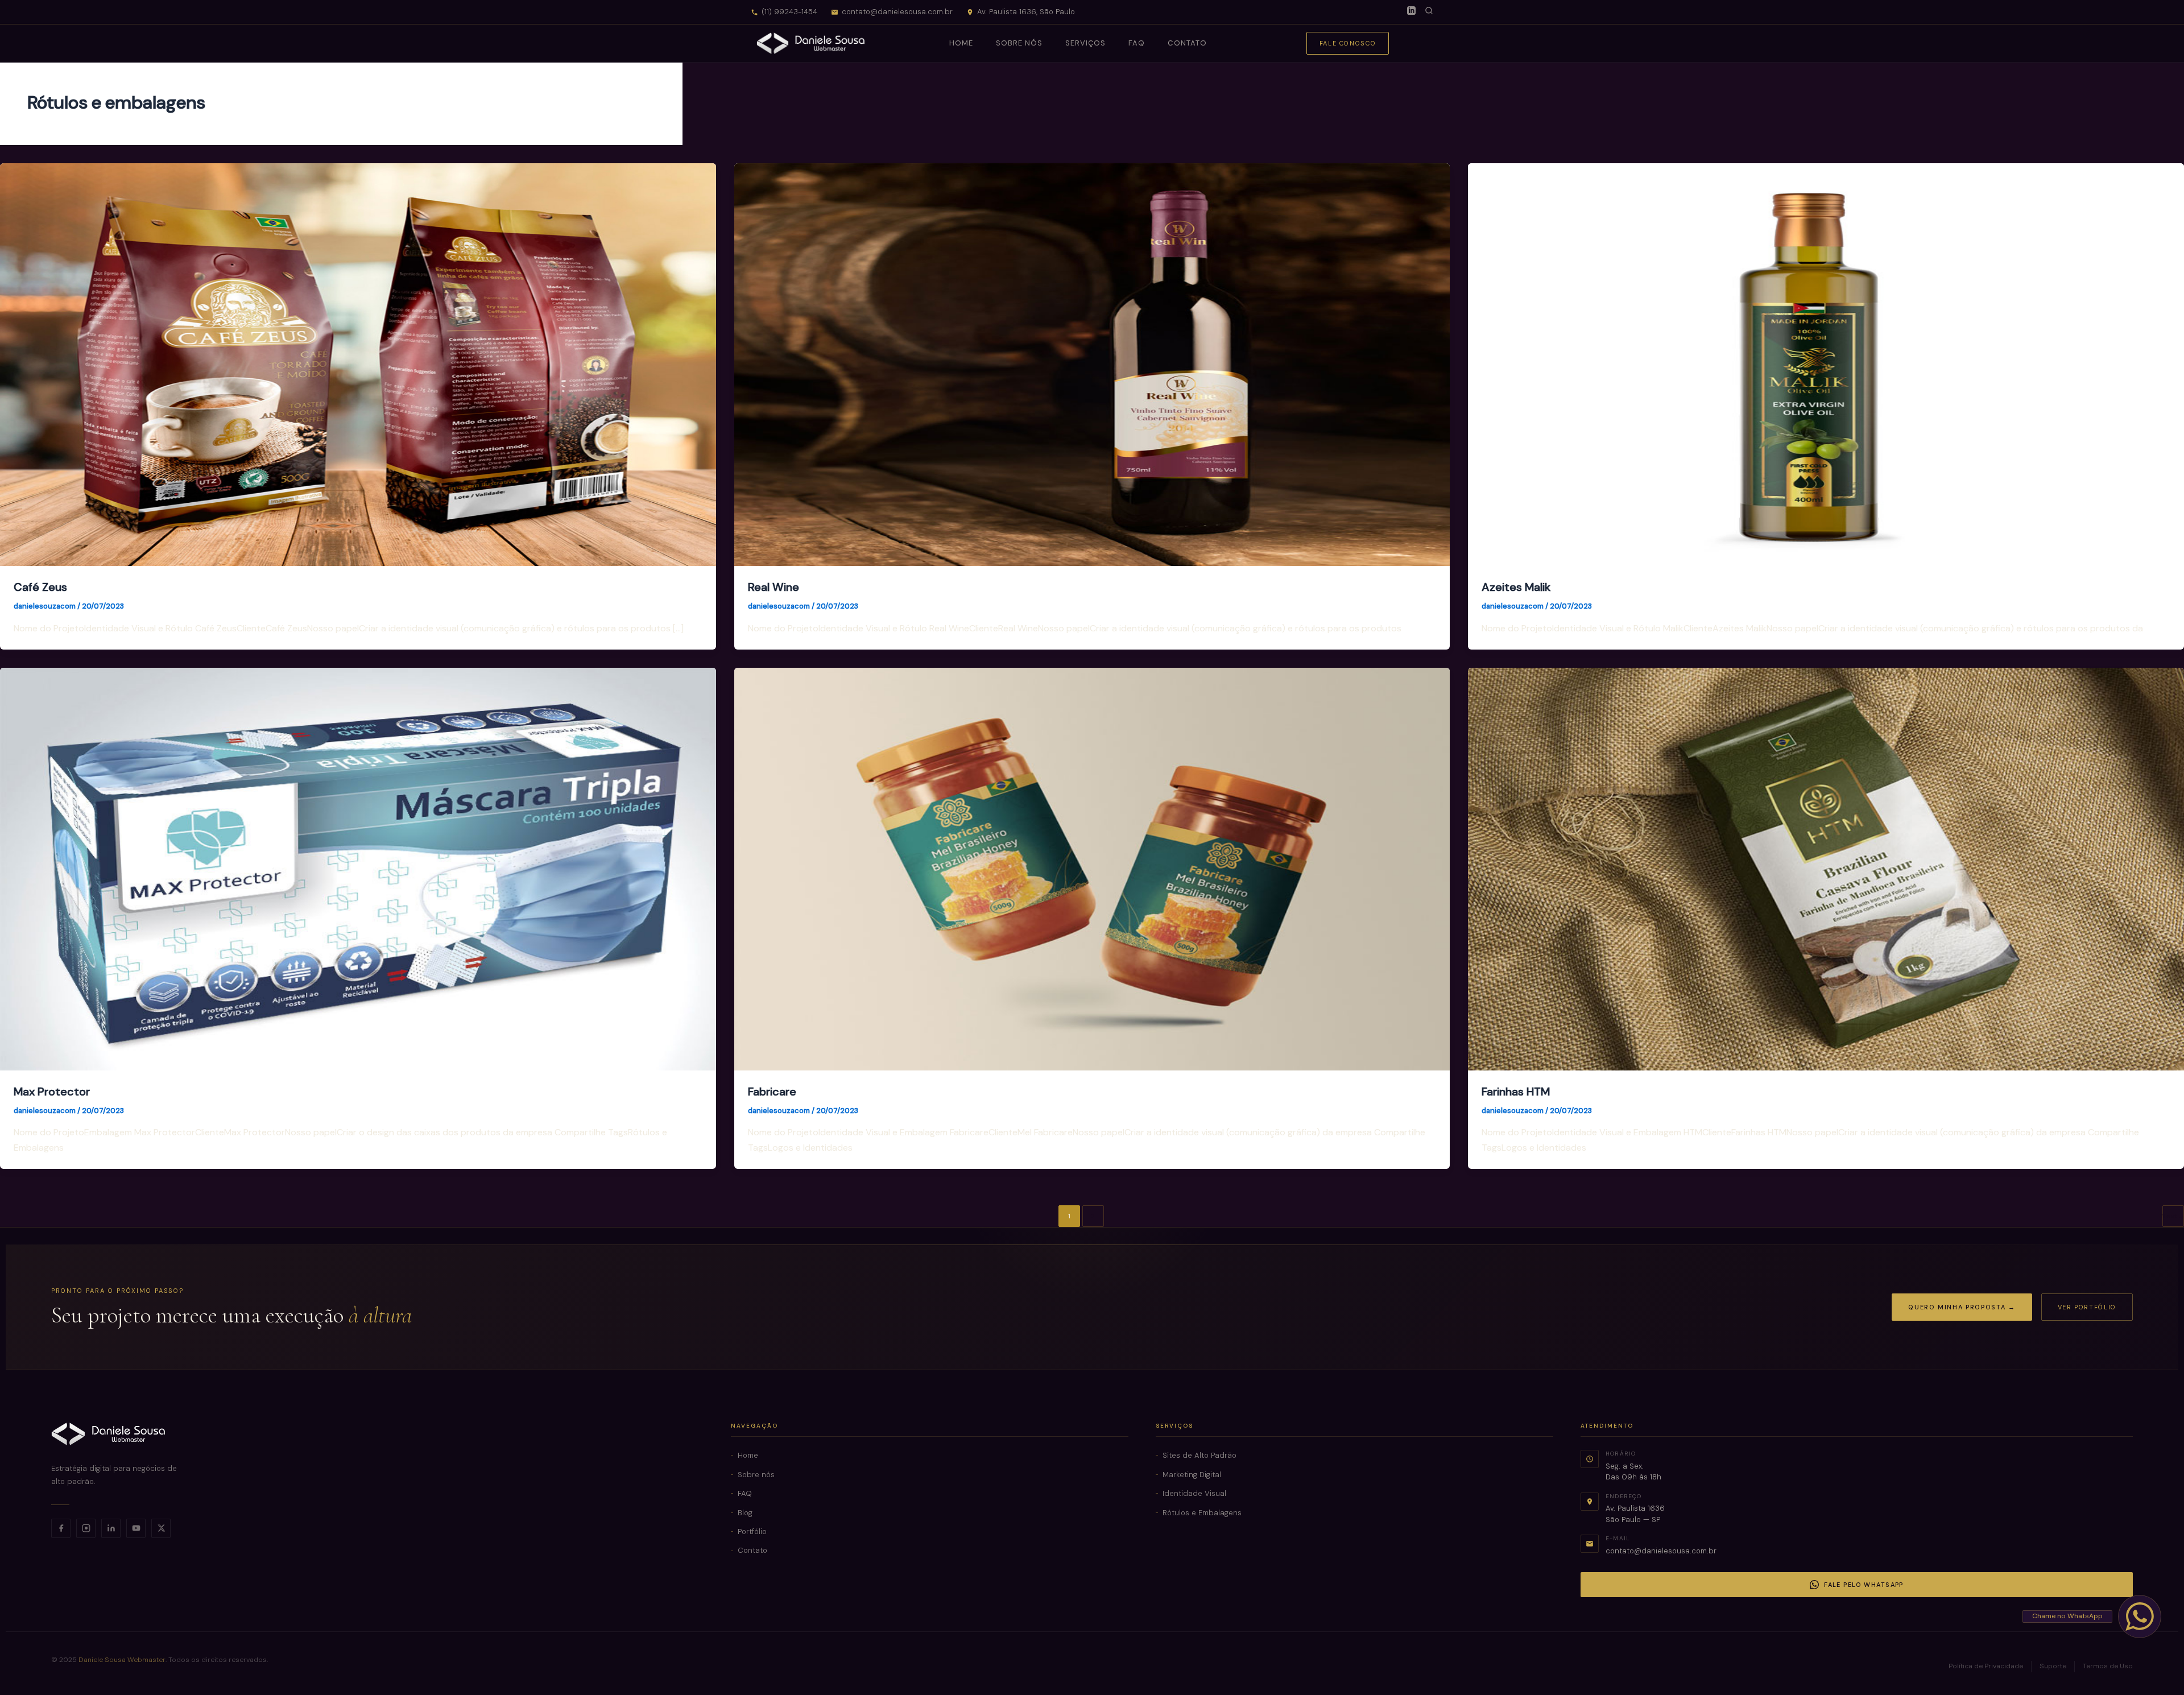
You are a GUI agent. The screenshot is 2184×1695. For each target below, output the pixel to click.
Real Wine (773, 587)
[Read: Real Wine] (1092, 364)
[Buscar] (1429, 12)
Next (2173, 1216)
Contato (1187, 43)
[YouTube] (136, 1528)
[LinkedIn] (1411, 12)
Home (961, 43)
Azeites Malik (1516, 587)
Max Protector (52, 1092)
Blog (745, 1513)
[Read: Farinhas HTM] (1826, 868)
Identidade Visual (1194, 1493)
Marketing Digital (1192, 1475)
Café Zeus (40, 587)
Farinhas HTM (1516, 1092)
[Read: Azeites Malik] (1826, 364)
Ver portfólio (2087, 1307)
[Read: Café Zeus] (358, 364)
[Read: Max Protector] (358, 868)
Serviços (1085, 43)
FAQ (1136, 43)
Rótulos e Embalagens (1202, 1513)
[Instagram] (86, 1528)
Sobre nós (1019, 43)
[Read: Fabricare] (1092, 868)
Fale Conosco (1348, 43)
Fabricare (772, 1092)
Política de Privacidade (1986, 1666)
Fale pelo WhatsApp (1864, 1585)
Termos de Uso (2108, 1666)
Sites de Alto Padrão (1199, 1455)
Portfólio (752, 1531)
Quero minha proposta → (1962, 1307)
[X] (161, 1528)
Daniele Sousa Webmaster (122, 1660)
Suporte (2053, 1666)
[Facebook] (61, 1528)
